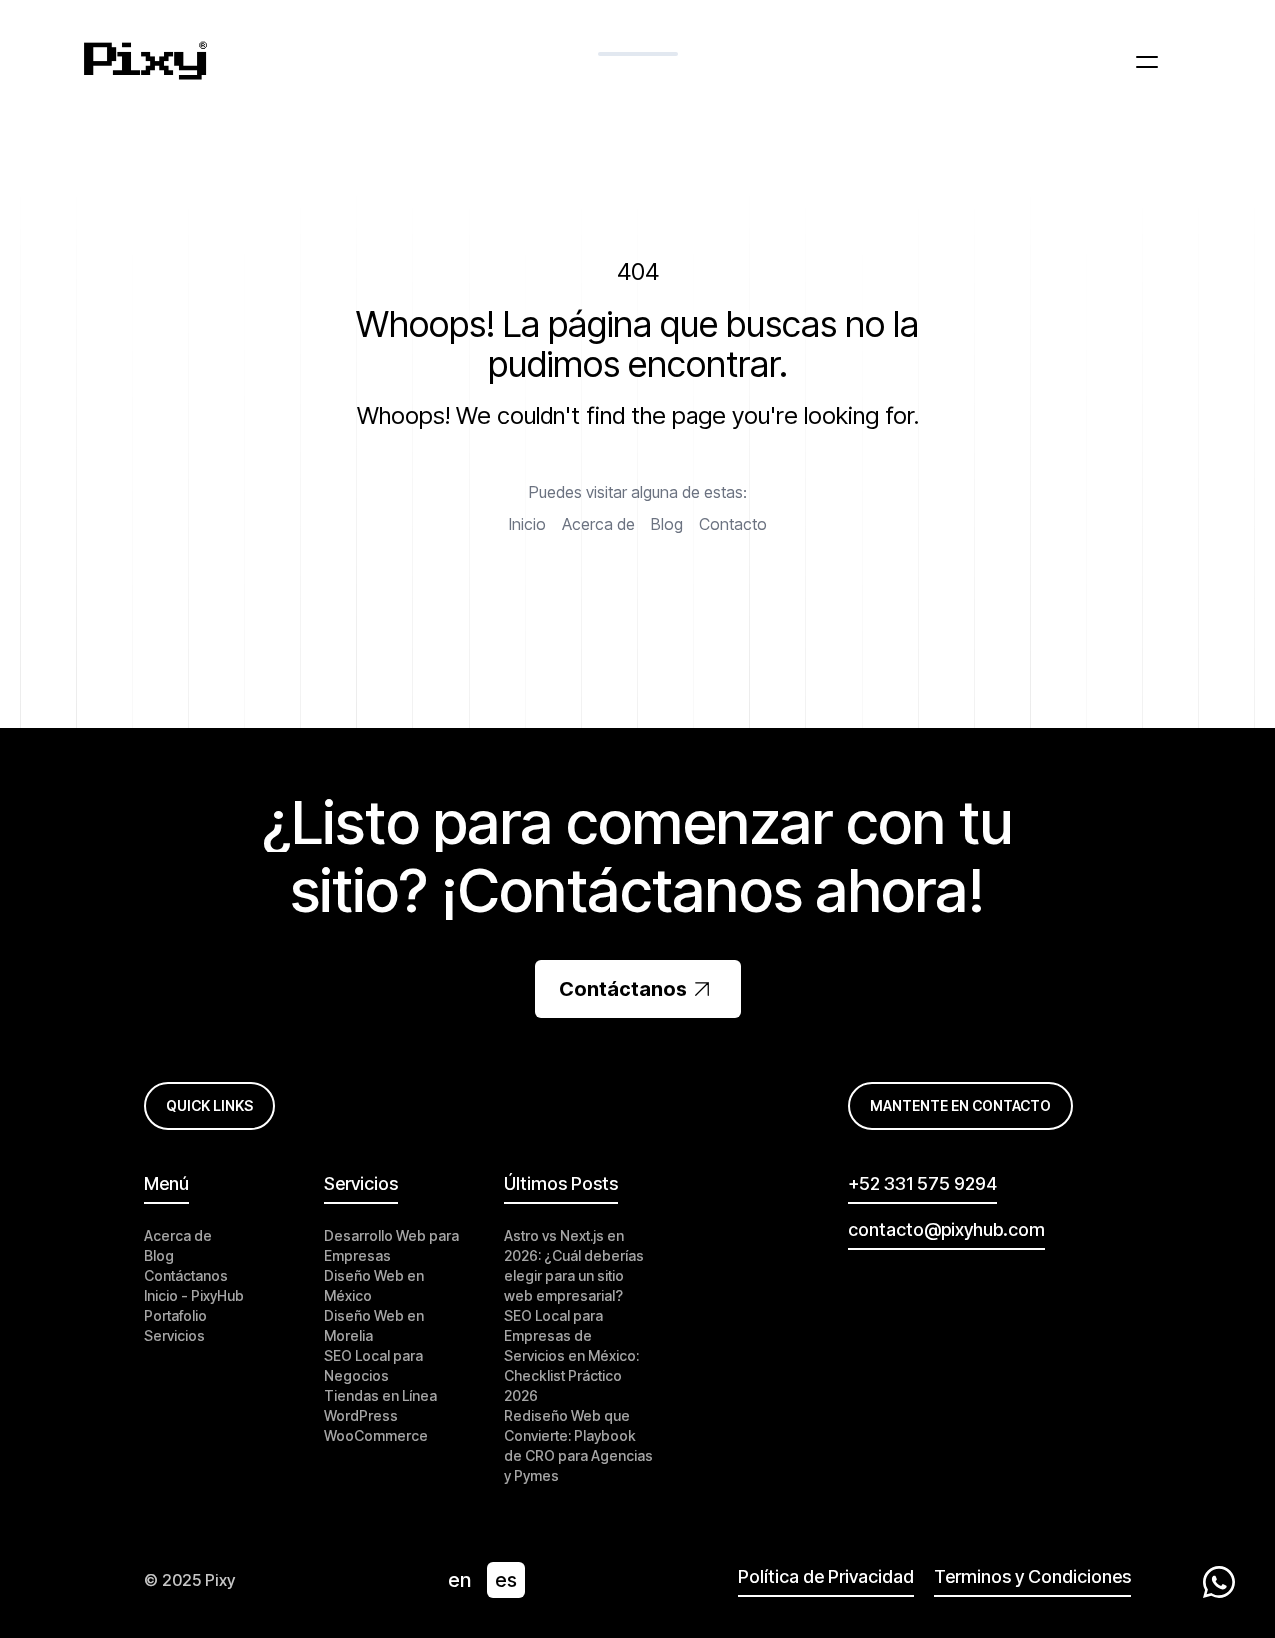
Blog (667, 524)
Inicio (527, 524)
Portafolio (175, 1315)
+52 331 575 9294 (922, 1183)
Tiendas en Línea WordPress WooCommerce (380, 1415)
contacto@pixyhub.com (946, 1229)
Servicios (174, 1335)
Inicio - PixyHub (194, 1295)
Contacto (733, 524)
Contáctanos (623, 989)
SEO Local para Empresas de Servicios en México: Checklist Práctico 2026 (571, 1355)
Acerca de (598, 524)
